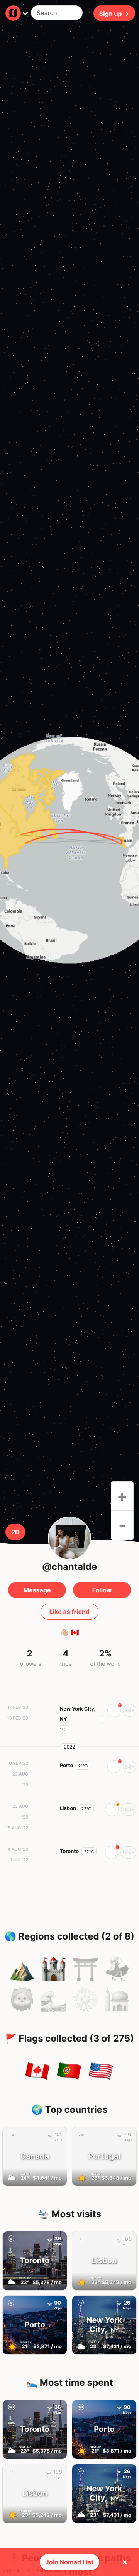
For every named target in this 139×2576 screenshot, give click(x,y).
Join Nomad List (70, 2562)
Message (37, 1590)
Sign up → (114, 13)
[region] (69, 850)
